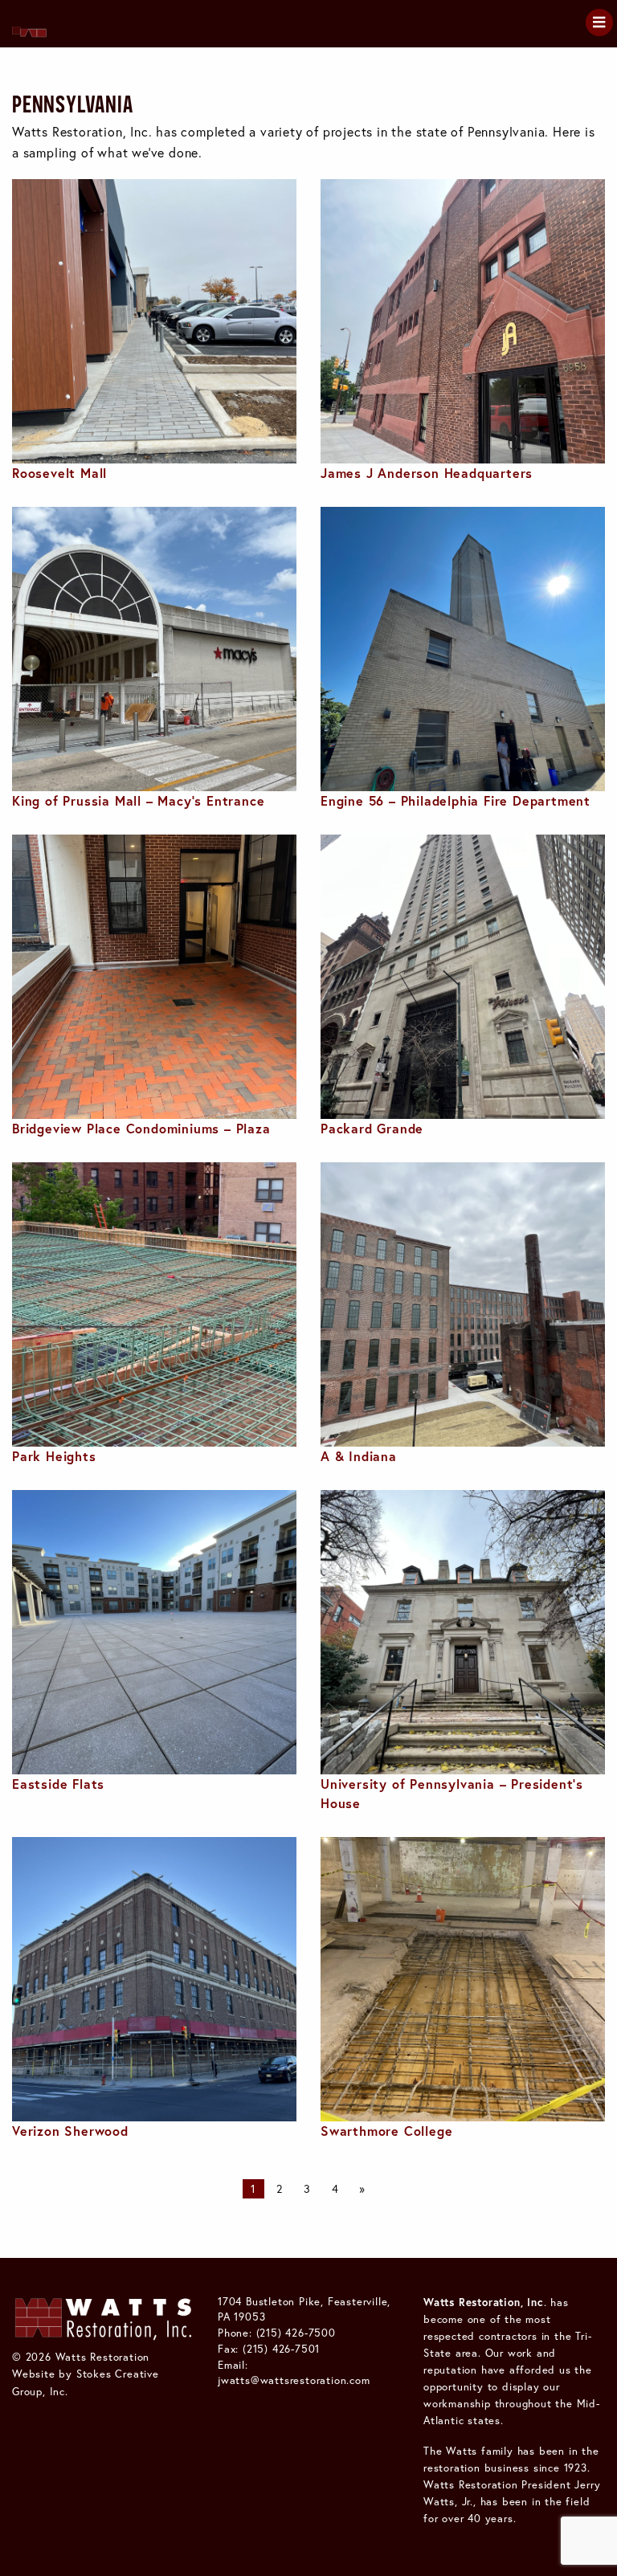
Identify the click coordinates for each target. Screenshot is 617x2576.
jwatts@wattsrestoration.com (294, 2380)
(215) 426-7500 (296, 2333)
